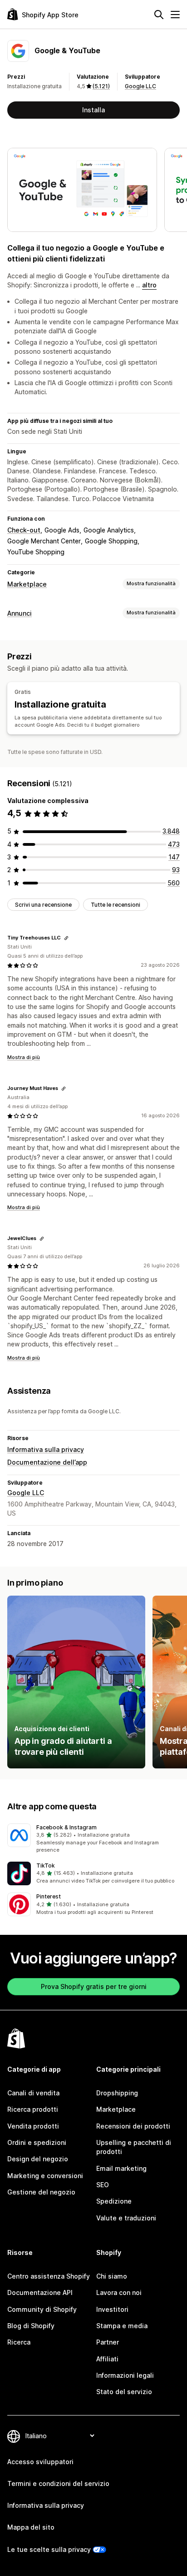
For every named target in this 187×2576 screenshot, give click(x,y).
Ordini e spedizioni (37, 2142)
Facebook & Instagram (66, 1827)
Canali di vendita (33, 2093)
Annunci (20, 613)
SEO (103, 2185)
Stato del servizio (124, 2392)
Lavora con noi (119, 2292)
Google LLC (140, 86)
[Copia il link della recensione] (66, 938)
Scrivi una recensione (43, 905)
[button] (93, 1839)
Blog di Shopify (31, 2326)
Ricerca (19, 2342)
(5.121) (101, 86)
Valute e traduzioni (126, 2218)
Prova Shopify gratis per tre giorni (94, 1986)
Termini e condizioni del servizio (58, 2483)
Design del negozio (38, 2159)
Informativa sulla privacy (46, 1449)
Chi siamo (112, 2276)
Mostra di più (24, 1057)
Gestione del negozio (41, 2192)
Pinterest (49, 1896)
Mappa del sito (31, 2527)
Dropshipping (117, 2093)
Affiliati (107, 2359)
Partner (108, 2342)
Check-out (24, 530)
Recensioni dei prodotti (133, 2126)
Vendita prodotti (33, 2126)
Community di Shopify (42, 2309)
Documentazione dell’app (47, 1462)
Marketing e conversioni (45, 2176)
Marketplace (27, 584)
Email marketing (121, 2168)
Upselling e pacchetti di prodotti (134, 2147)
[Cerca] (159, 15)
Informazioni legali (125, 2375)
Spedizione (114, 2201)
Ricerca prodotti (33, 2109)
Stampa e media (122, 2326)
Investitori (112, 2309)
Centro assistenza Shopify (49, 2276)
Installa (93, 110)
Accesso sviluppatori (40, 2462)
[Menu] (175, 15)
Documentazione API (40, 2292)
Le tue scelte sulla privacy (49, 2549)
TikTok (46, 1865)
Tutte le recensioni (116, 905)
